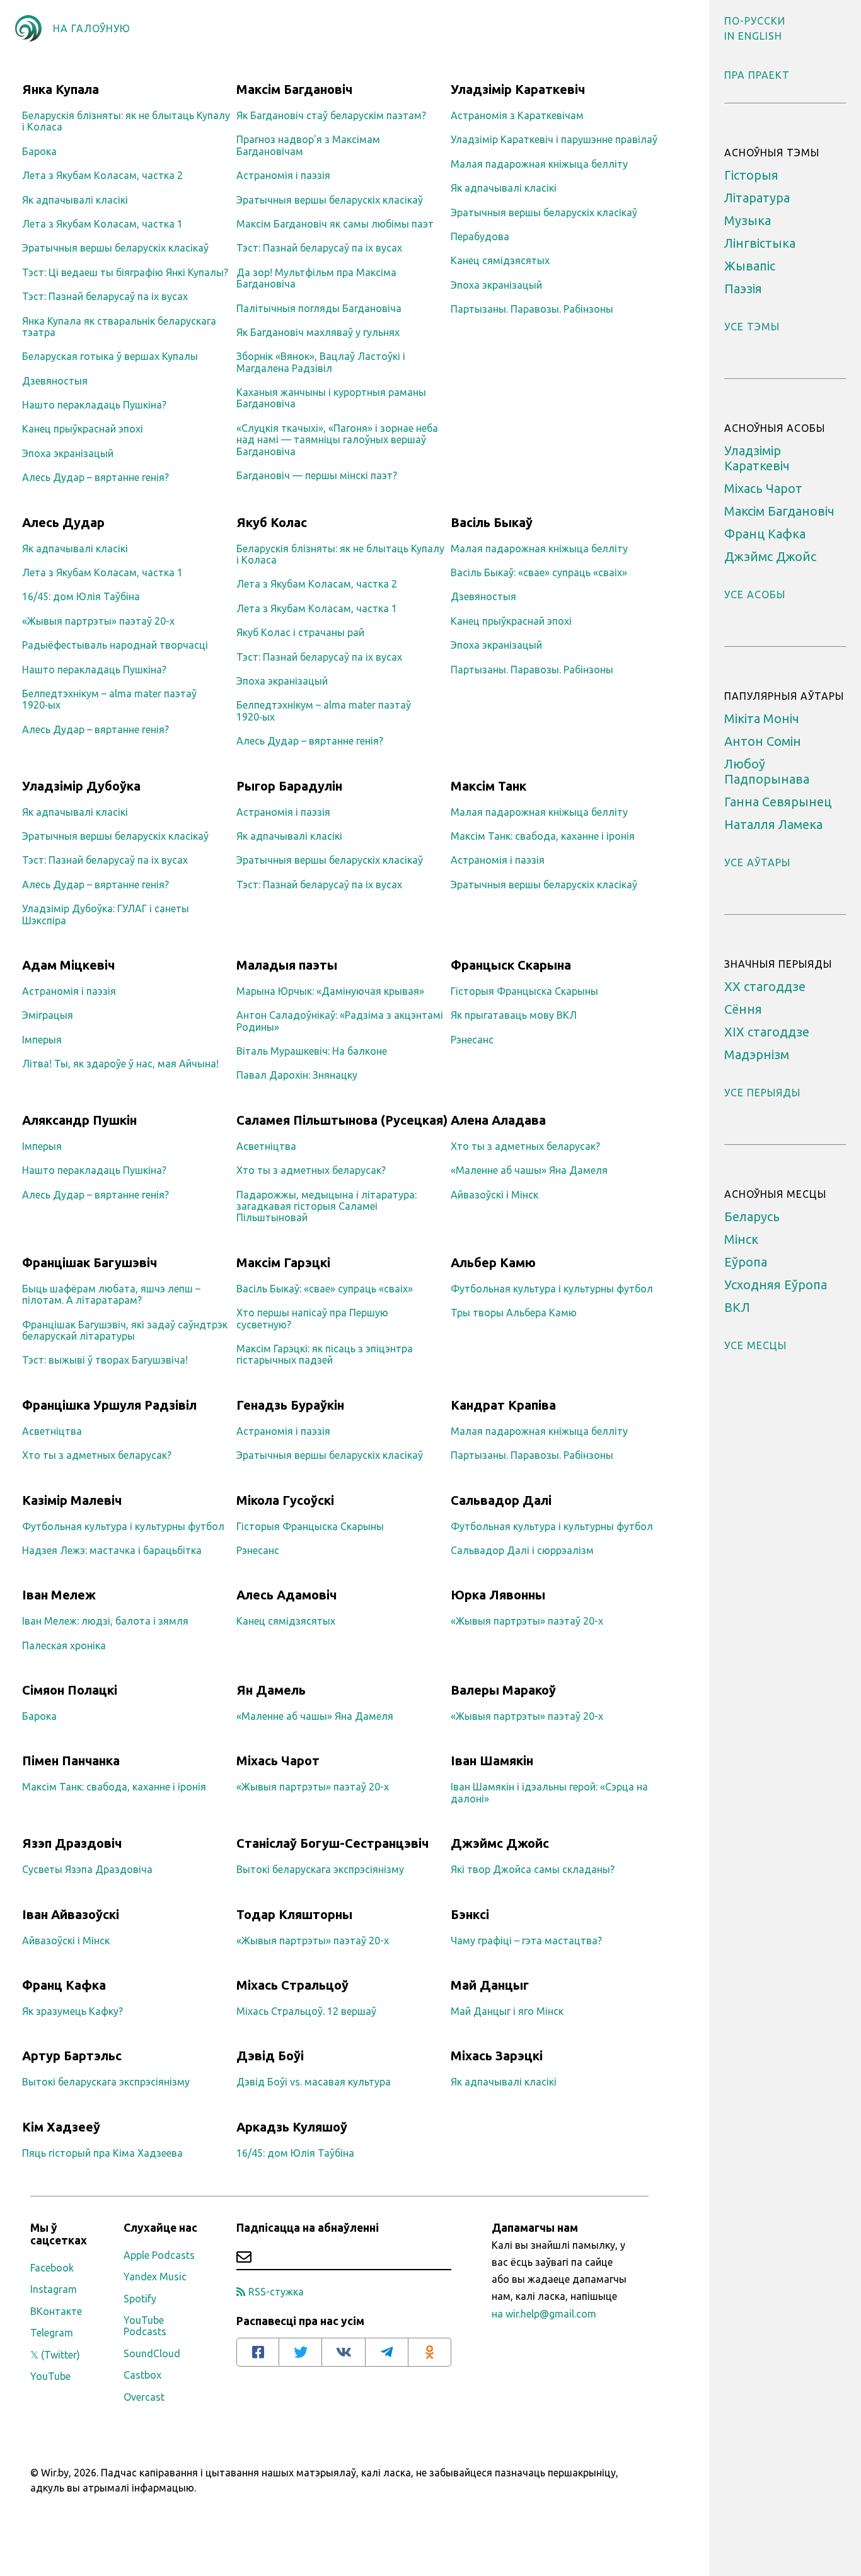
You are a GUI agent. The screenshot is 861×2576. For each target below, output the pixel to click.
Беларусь (752, 1216)
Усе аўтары (757, 862)
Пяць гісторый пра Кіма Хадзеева (102, 2153)
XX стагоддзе (765, 986)
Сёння (743, 1009)
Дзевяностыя (55, 381)
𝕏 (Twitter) (55, 2355)
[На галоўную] (28, 28)
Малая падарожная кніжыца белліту (539, 164)
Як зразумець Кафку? (72, 2011)
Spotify (140, 2299)
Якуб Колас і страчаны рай (300, 632)
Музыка (748, 220)
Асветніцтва (266, 1146)
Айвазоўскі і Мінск (494, 1195)
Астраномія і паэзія (283, 175)
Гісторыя (751, 175)
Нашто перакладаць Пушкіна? (94, 405)
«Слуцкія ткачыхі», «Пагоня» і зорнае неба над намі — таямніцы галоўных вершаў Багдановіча (337, 440)
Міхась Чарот (763, 488)
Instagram (54, 2289)
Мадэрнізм (757, 1054)
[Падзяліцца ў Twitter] (301, 2352)
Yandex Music (155, 2277)
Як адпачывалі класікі (75, 200)
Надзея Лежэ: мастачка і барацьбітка (112, 1550)
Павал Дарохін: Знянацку (297, 1075)
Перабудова (480, 236)
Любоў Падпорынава (767, 771)
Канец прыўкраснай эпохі (83, 429)
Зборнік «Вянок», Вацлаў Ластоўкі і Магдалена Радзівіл (321, 362)
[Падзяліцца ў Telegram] (387, 2352)
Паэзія (743, 288)
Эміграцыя (48, 1015)
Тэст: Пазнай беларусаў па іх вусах (105, 296)
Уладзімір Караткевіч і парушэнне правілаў (554, 139)
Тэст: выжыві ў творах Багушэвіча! (105, 1360)
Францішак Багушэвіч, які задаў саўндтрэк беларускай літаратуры (125, 1330)
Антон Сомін (763, 741)
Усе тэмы (752, 327)
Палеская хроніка (64, 1645)
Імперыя (42, 1040)
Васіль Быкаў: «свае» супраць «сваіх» (539, 572)
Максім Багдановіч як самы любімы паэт (335, 224)
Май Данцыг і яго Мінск (507, 2011)
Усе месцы (755, 1345)
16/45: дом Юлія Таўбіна (81, 596)
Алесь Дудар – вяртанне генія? (95, 477)
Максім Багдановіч (779, 511)
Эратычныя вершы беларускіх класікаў (115, 248)
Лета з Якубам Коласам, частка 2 (102, 175)
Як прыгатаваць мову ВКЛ (514, 1015)
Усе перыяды (762, 1093)
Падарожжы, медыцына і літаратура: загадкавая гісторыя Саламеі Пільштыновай (326, 1206)
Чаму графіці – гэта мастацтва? (526, 1941)
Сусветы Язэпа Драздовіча (87, 1869)
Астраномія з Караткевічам (517, 115)
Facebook (52, 2268)
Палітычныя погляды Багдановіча (319, 308)
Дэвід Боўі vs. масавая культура (314, 2082)
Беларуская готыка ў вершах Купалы (110, 356)
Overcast (144, 2397)
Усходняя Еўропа (776, 1285)
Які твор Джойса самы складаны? (533, 1869)
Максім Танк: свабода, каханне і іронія (543, 836)
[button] (755, 21)
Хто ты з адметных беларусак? (311, 1170)
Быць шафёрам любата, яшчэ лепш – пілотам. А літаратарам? (111, 1294)
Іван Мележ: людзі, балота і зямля (105, 1621)
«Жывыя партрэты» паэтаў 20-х (98, 621)
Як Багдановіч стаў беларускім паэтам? (331, 115)
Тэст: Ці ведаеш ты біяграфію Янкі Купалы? (125, 272)
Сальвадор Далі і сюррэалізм (522, 1550)
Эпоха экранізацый (68, 453)
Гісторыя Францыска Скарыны (524, 991)
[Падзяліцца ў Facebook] (258, 2352)
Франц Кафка (765, 534)
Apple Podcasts (159, 2255)
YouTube (50, 2376)
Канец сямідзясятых (500, 260)
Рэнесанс (472, 1040)
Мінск (741, 1239)
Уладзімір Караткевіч (757, 458)
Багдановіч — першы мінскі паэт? (317, 475)
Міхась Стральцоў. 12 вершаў (306, 2011)
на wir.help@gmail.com (544, 2314)
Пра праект (757, 75)
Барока (39, 151)
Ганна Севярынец (778, 802)
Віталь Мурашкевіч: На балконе (312, 1051)
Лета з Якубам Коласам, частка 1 (102, 224)
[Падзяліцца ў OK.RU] (430, 2352)
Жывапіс (750, 266)
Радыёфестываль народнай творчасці (115, 645)
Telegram (52, 2333)
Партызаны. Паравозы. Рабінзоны (532, 309)
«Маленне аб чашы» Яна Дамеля (529, 1170)
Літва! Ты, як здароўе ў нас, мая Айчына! (120, 1064)
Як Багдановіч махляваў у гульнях (318, 332)
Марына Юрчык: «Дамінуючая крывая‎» (330, 991)
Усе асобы (755, 595)
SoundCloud (152, 2353)
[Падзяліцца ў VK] (344, 2352)
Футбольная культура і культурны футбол (552, 1289)
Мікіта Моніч (762, 718)
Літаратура (757, 198)
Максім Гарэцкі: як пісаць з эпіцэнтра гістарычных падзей (325, 1354)
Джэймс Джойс (770, 556)
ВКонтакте (56, 2311)
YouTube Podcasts (145, 2326)
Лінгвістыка (760, 243)
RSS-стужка (276, 2292)
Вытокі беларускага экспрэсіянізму (320, 1869)
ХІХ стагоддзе (767, 1032)
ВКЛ (737, 1307)
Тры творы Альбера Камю (514, 1313)
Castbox (142, 2375)
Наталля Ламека (773, 824)
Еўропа (746, 1262)
